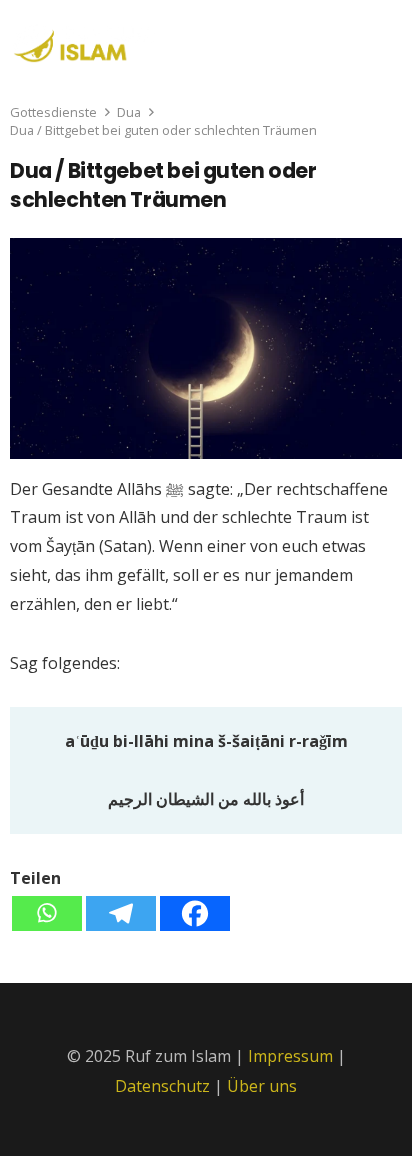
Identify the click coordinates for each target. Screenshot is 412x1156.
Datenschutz (164, 1086)
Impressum (290, 1056)
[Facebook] (195, 913)
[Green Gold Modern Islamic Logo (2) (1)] (83, 43)
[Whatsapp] (47, 913)
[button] (384, 40)
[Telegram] (121, 913)
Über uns (262, 1086)
